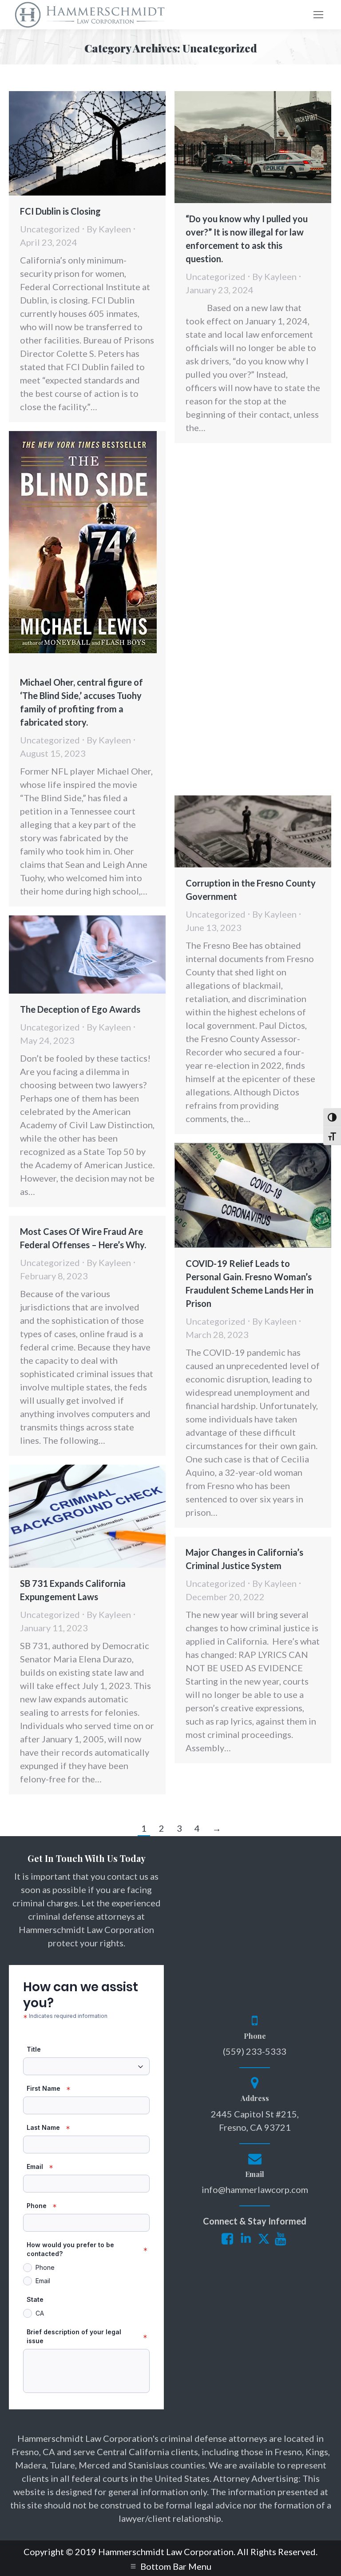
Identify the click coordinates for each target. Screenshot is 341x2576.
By (109, 229)
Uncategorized (50, 229)
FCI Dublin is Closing (60, 211)
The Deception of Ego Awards (80, 1009)
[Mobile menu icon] (318, 15)
